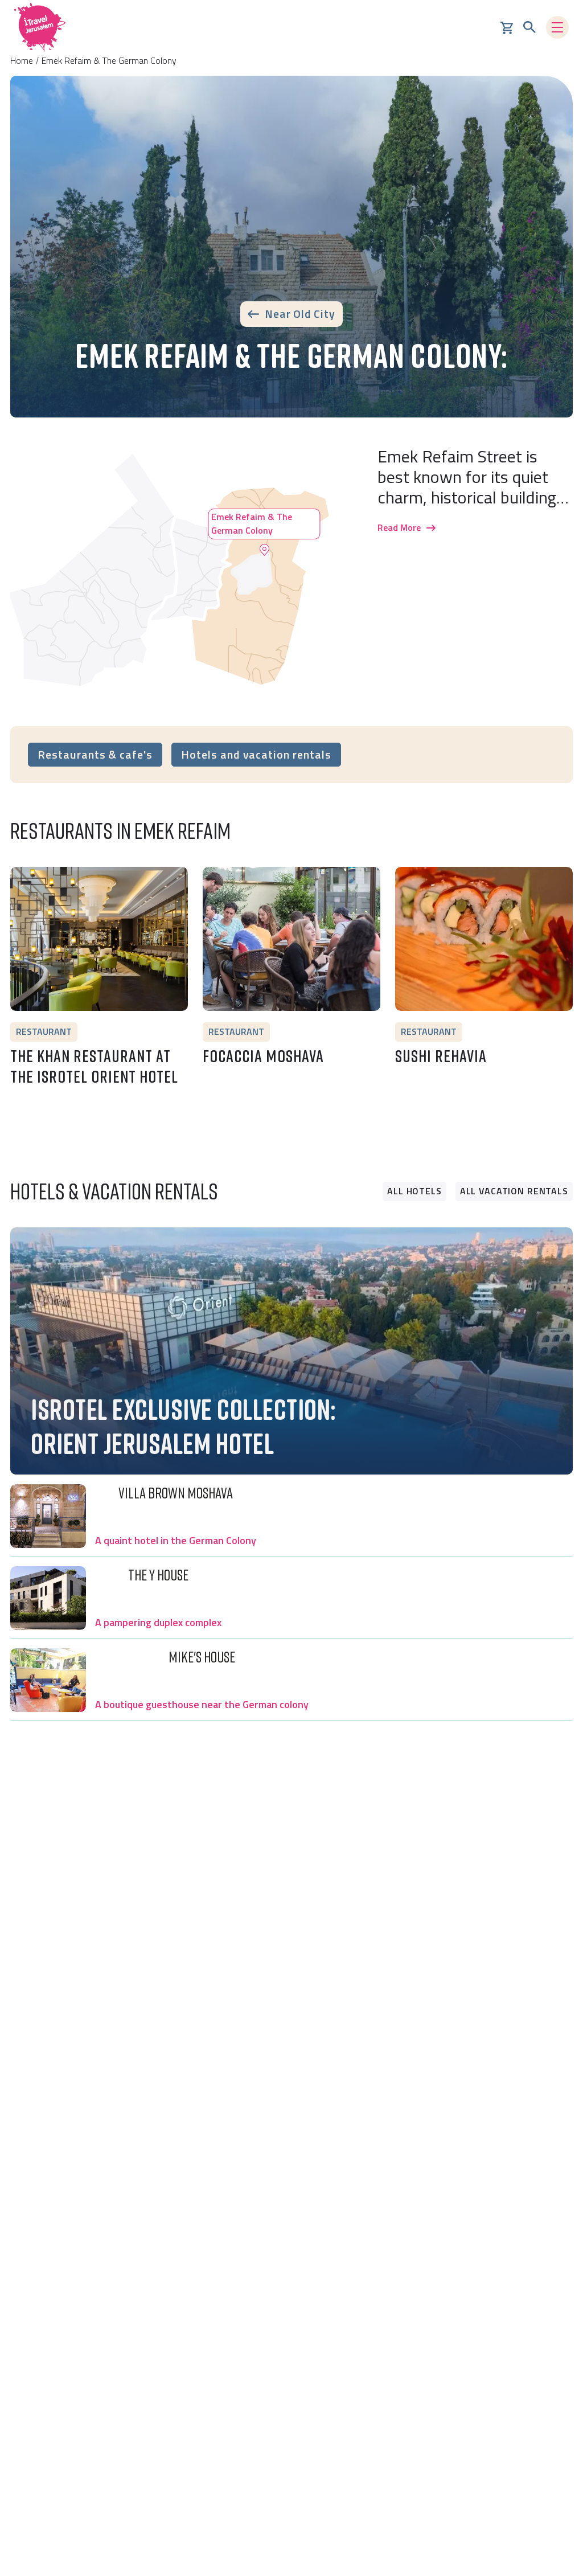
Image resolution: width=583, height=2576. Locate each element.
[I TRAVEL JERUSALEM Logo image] (40, 27)
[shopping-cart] (507, 27)
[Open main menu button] (557, 27)
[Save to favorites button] (24, 881)
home (22, 60)
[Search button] (529, 27)
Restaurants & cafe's (95, 754)
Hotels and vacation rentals (256, 754)
